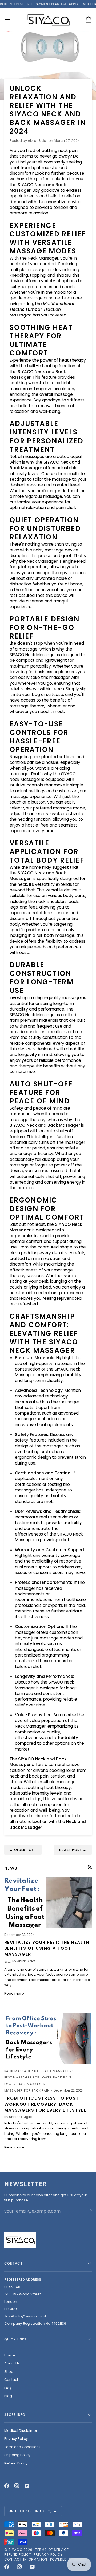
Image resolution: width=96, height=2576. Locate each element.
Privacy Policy (16, 2439)
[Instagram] (17, 2486)
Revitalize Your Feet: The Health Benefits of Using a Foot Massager (47, 1948)
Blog (8, 2396)
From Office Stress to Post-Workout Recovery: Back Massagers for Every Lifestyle (45, 2104)
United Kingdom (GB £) (30, 2511)
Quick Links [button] (15, 2339)
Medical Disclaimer (21, 2431)
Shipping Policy (17, 2455)
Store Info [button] (15, 2415)
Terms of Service (52, 2550)
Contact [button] (14, 2263)
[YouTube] (27, 2486)
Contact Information (26, 2559)
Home (10, 2355)
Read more (14, 1993)
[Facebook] (7, 2486)
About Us (12, 2363)
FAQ (8, 2388)
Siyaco (15, 2550)
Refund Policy (16, 2463)
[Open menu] (12, 19)
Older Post (23, 1850)
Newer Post (73, 1850)
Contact (11, 2380)
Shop (9, 2372)
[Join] (87, 2210)
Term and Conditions (22, 2447)
